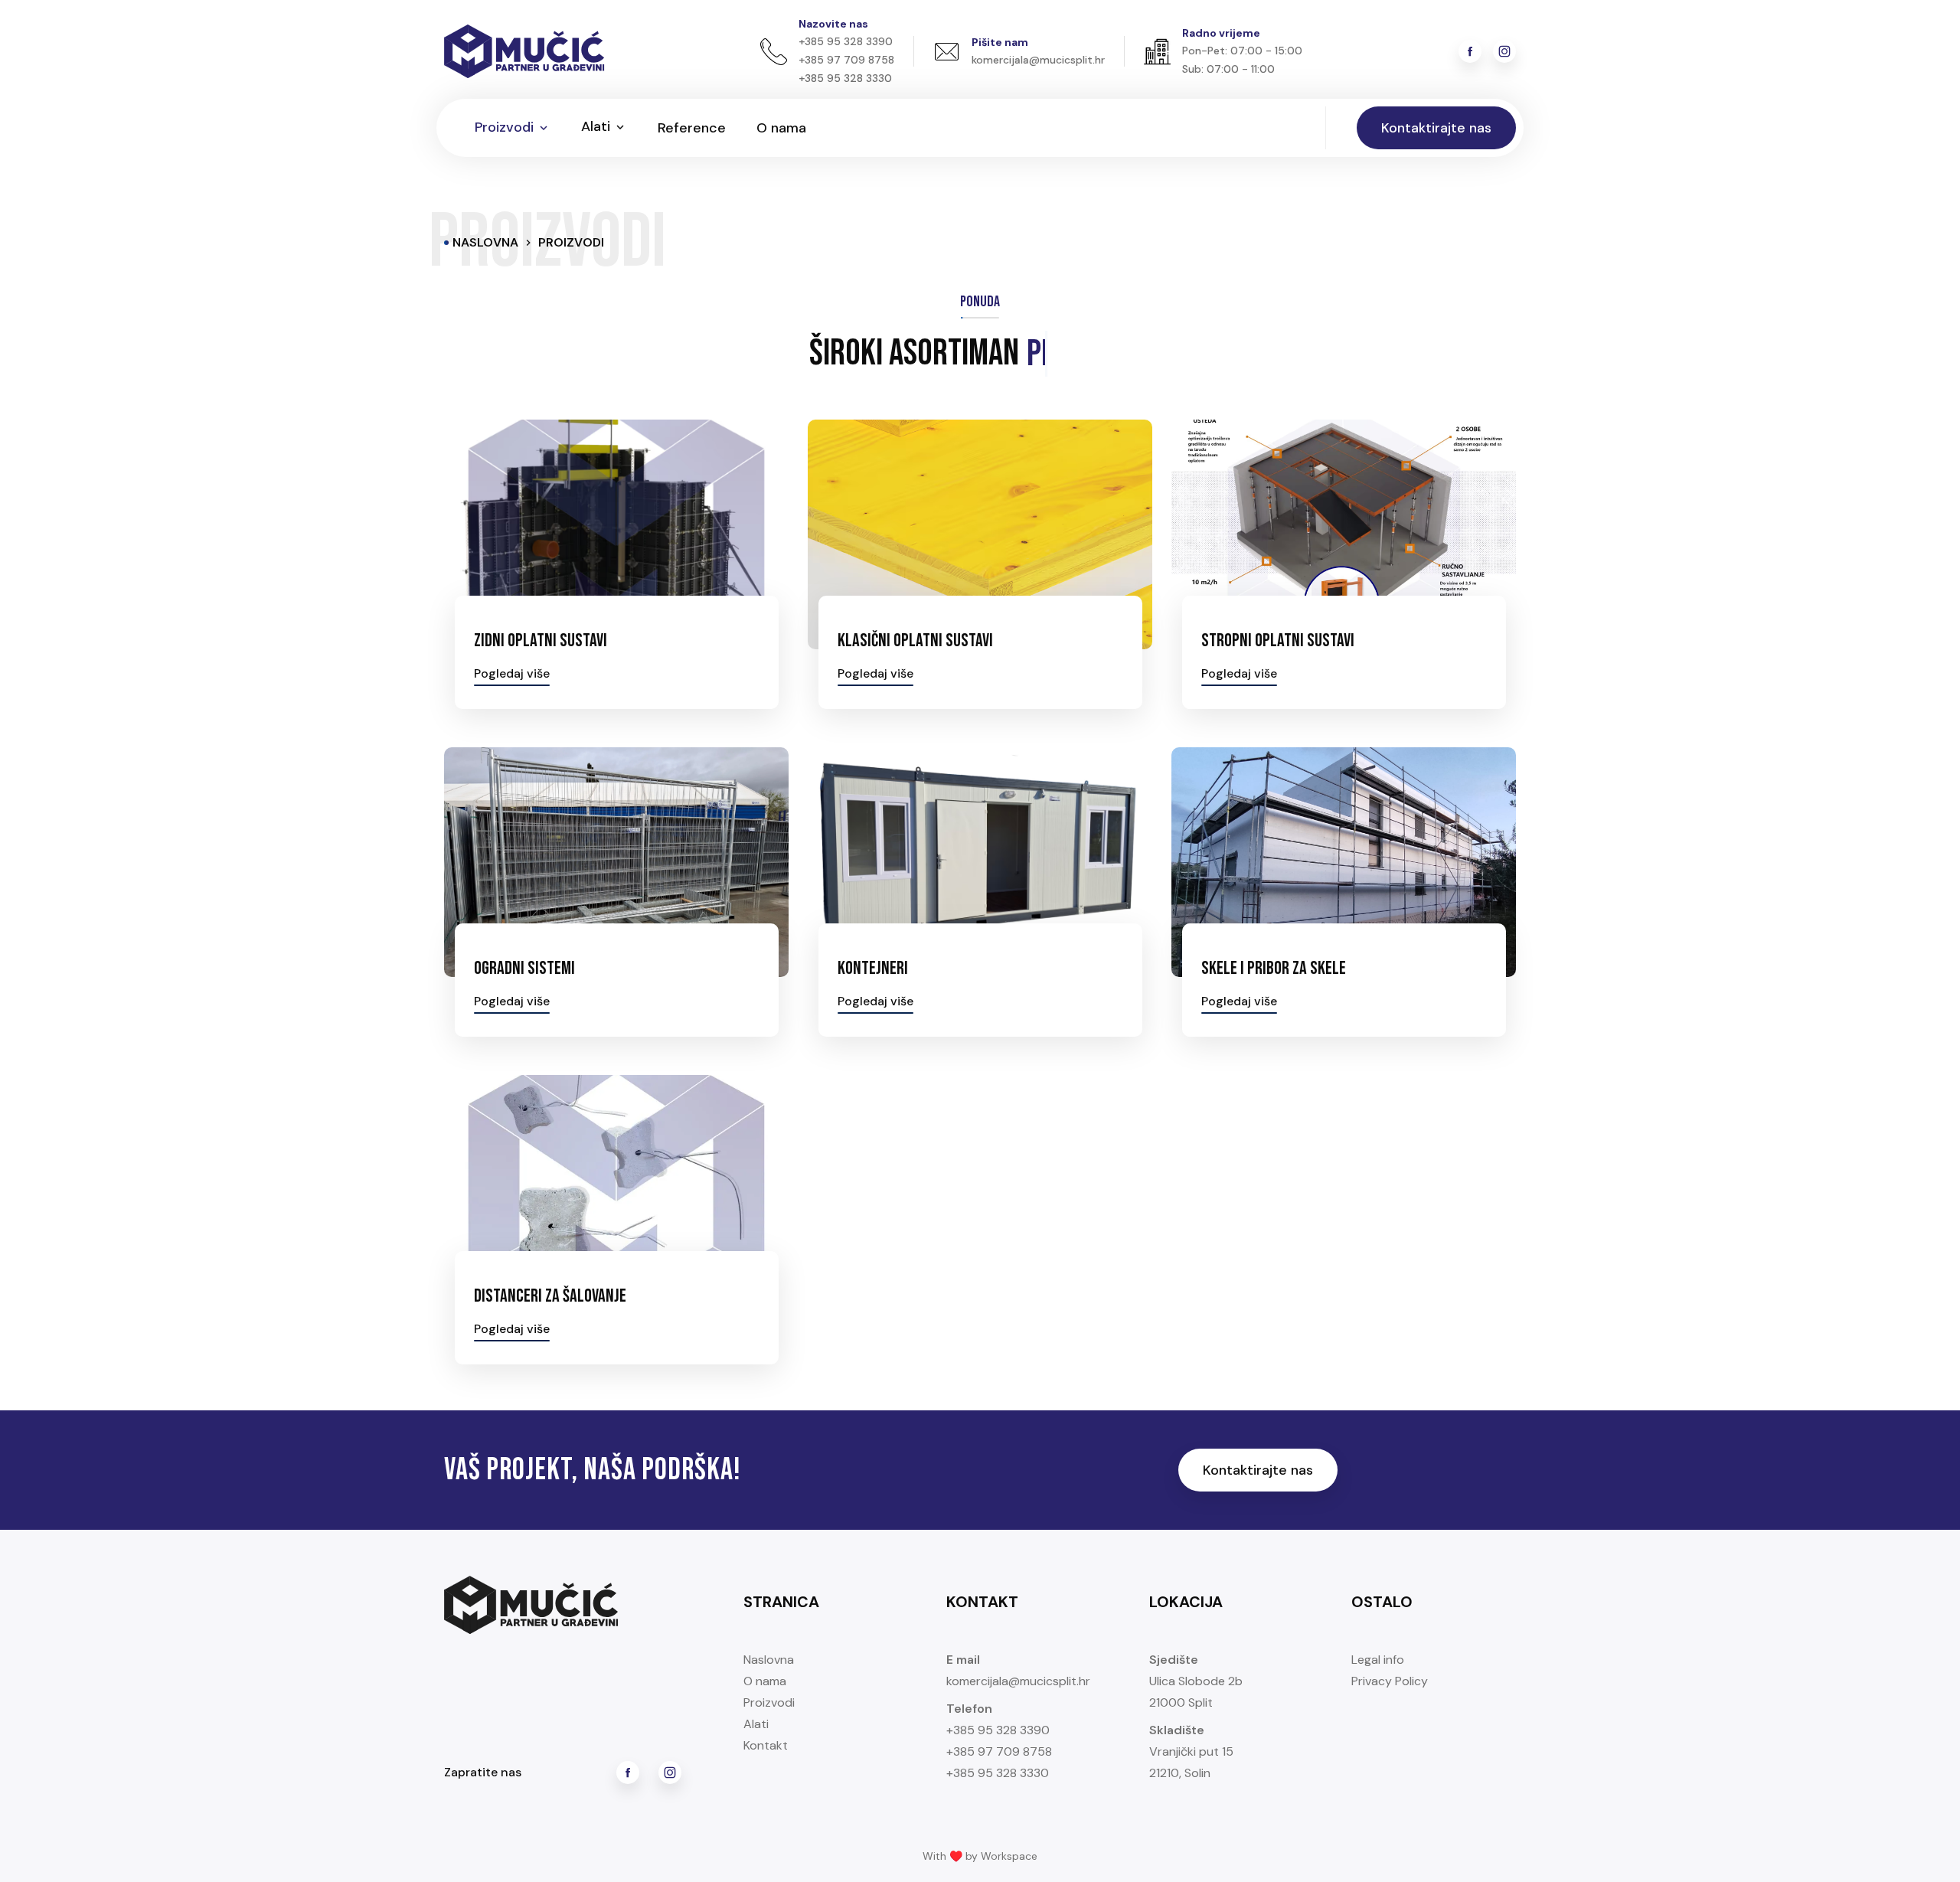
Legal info (1378, 1660)
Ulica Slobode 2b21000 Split (1196, 1692)
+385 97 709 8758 (999, 1751)
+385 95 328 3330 (998, 1773)
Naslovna (769, 1660)
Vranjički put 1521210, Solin (1191, 1762)
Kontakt (766, 1745)
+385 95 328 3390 (998, 1730)
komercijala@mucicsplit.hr (1018, 1681)
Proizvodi (769, 1702)
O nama (765, 1681)
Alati (756, 1724)
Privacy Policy (1390, 1681)
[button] (513, 128)
